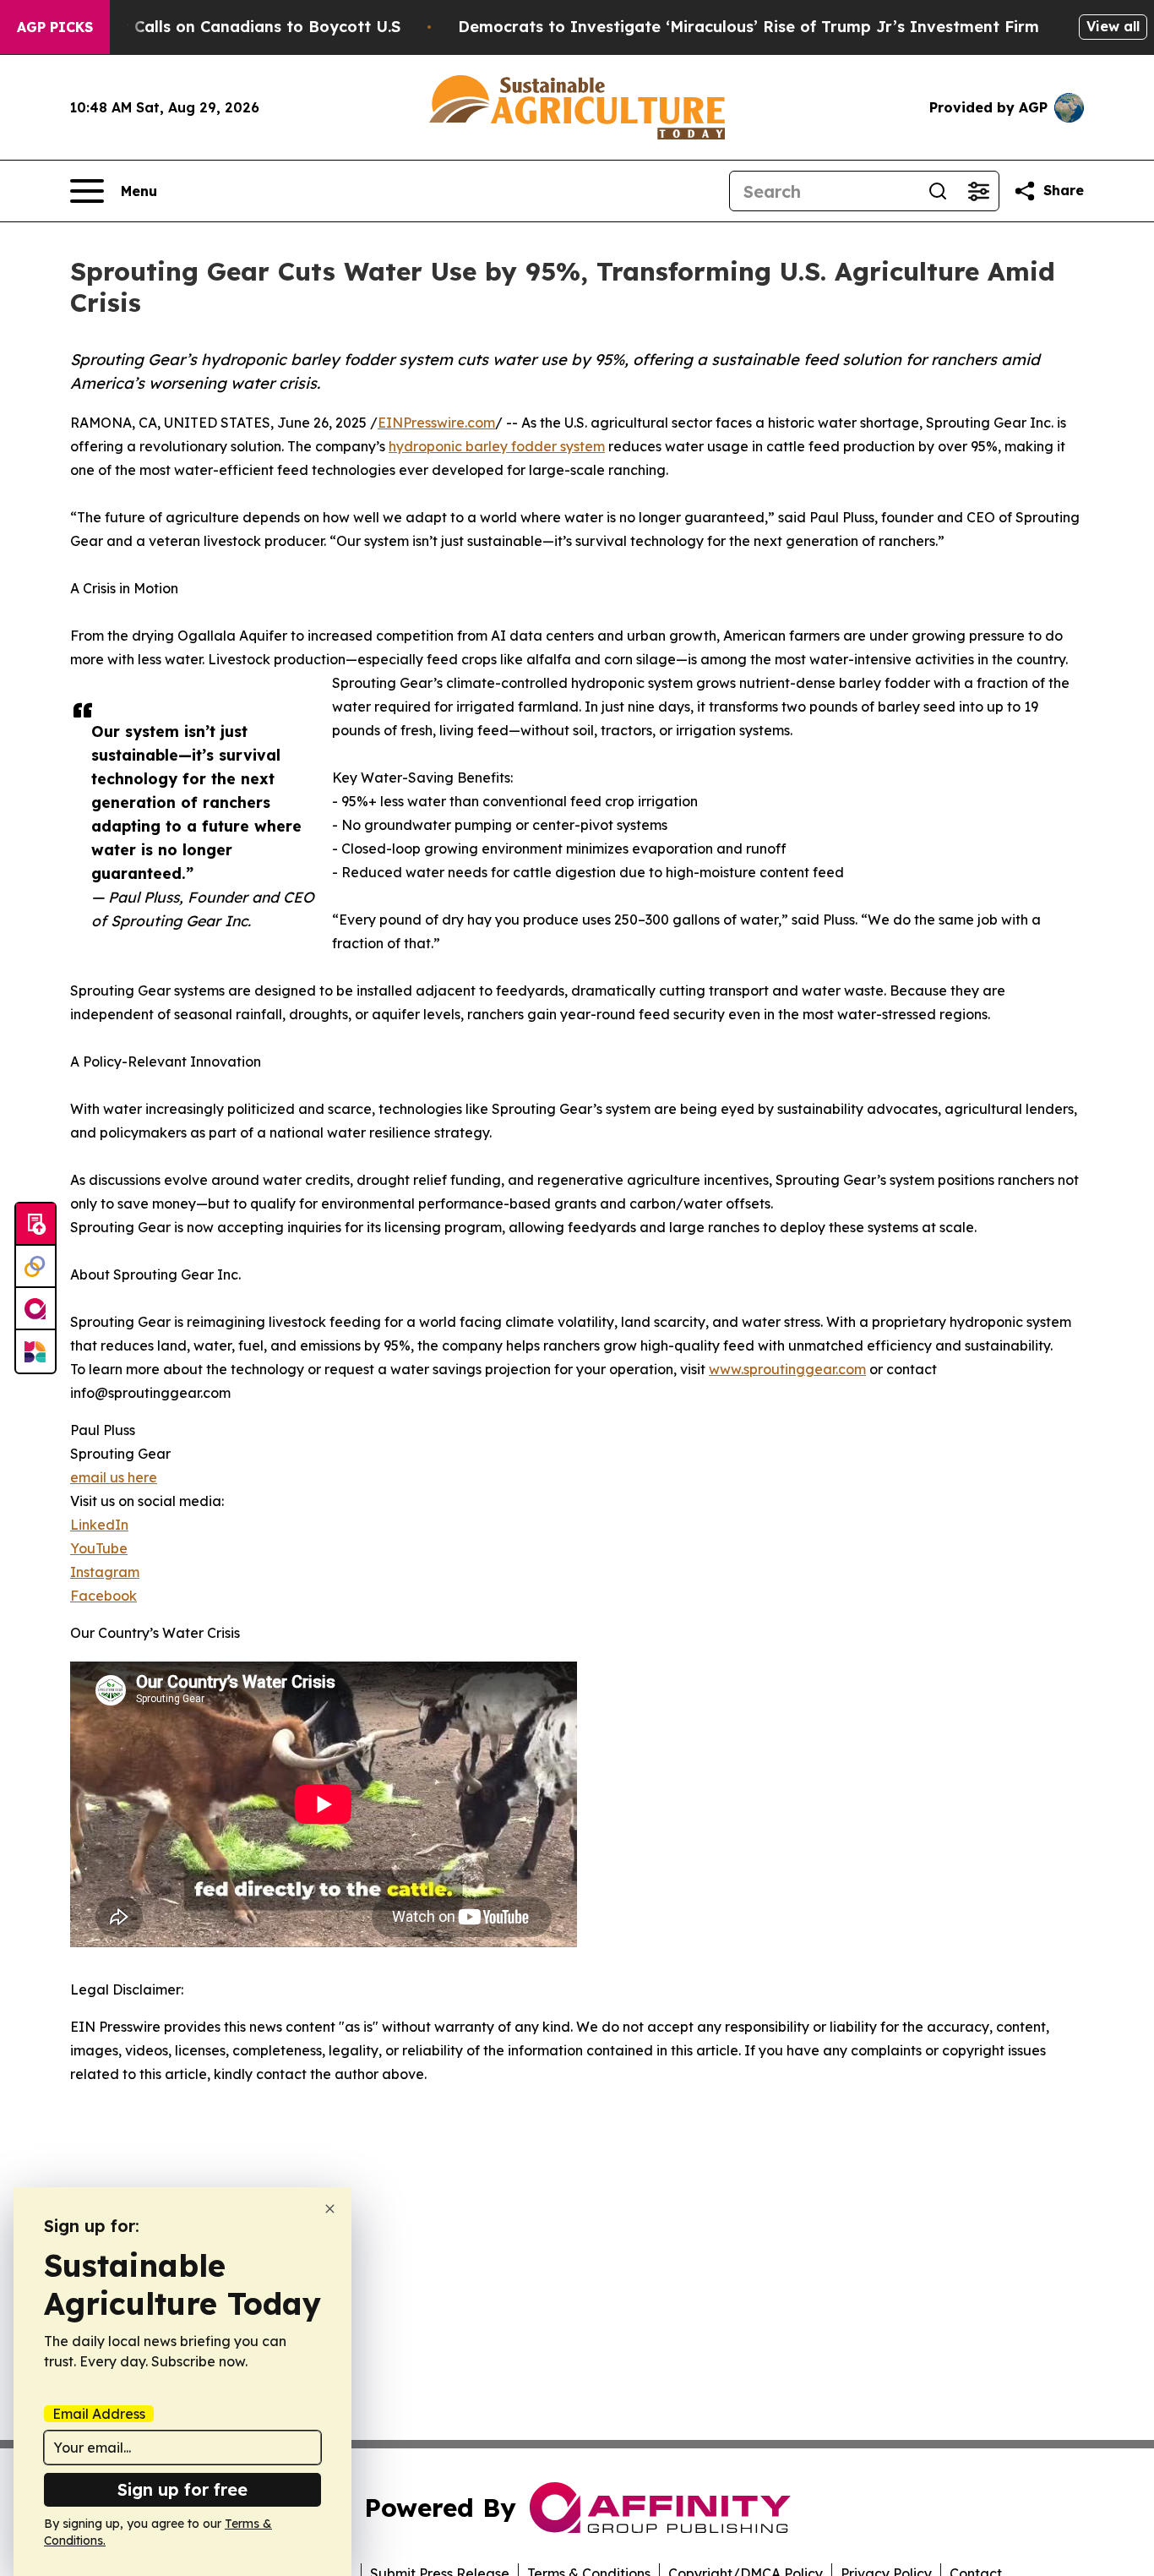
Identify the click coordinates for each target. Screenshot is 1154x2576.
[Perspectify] (35, 1267)
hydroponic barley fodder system (497, 446)
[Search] (938, 191)
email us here (114, 1477)
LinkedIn (99, 1525)
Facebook (103, 1596)
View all (1113, 26)
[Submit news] (35, 1225)
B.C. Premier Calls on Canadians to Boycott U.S (218, 27)
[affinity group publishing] (35, 1309)
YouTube (99, 1548)
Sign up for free (182, 2489)
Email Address (99, 2414)
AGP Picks (55, 27)
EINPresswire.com (436, 423)
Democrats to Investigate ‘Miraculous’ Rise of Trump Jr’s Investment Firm (748, 27)
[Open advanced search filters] (978, 191)
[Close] (330, 2209)
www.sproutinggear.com (787, 1369)
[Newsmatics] (35, 1351)
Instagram (105, 1572)
